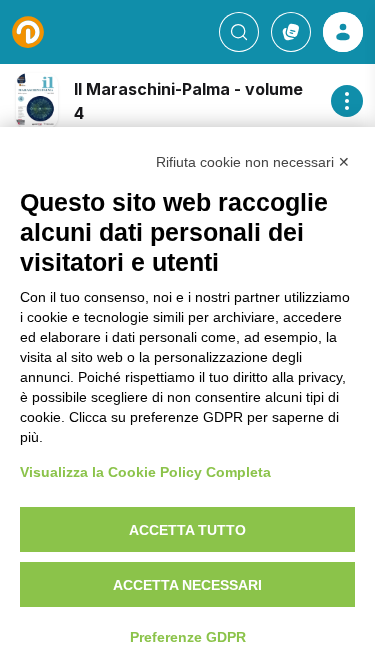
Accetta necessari (187, 585)
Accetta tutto (187, 530)
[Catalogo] (291, 32)
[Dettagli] (347, 101)
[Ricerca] (239, 32)
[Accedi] (343, 32)
